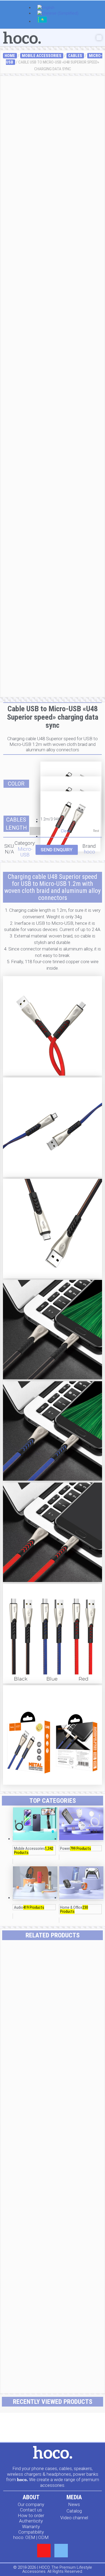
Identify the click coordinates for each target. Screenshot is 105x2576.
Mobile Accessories (42, 56)
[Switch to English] (46, 8)
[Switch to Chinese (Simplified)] (58, 14)
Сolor (16, 784)
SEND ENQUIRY (57, 850)
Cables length (16, 824)
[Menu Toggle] (99, 38)
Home (10, 56)
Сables (75, 56)
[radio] (71, 769)
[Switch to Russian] (42, 22)
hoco (89, 852)
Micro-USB (25, 852)
